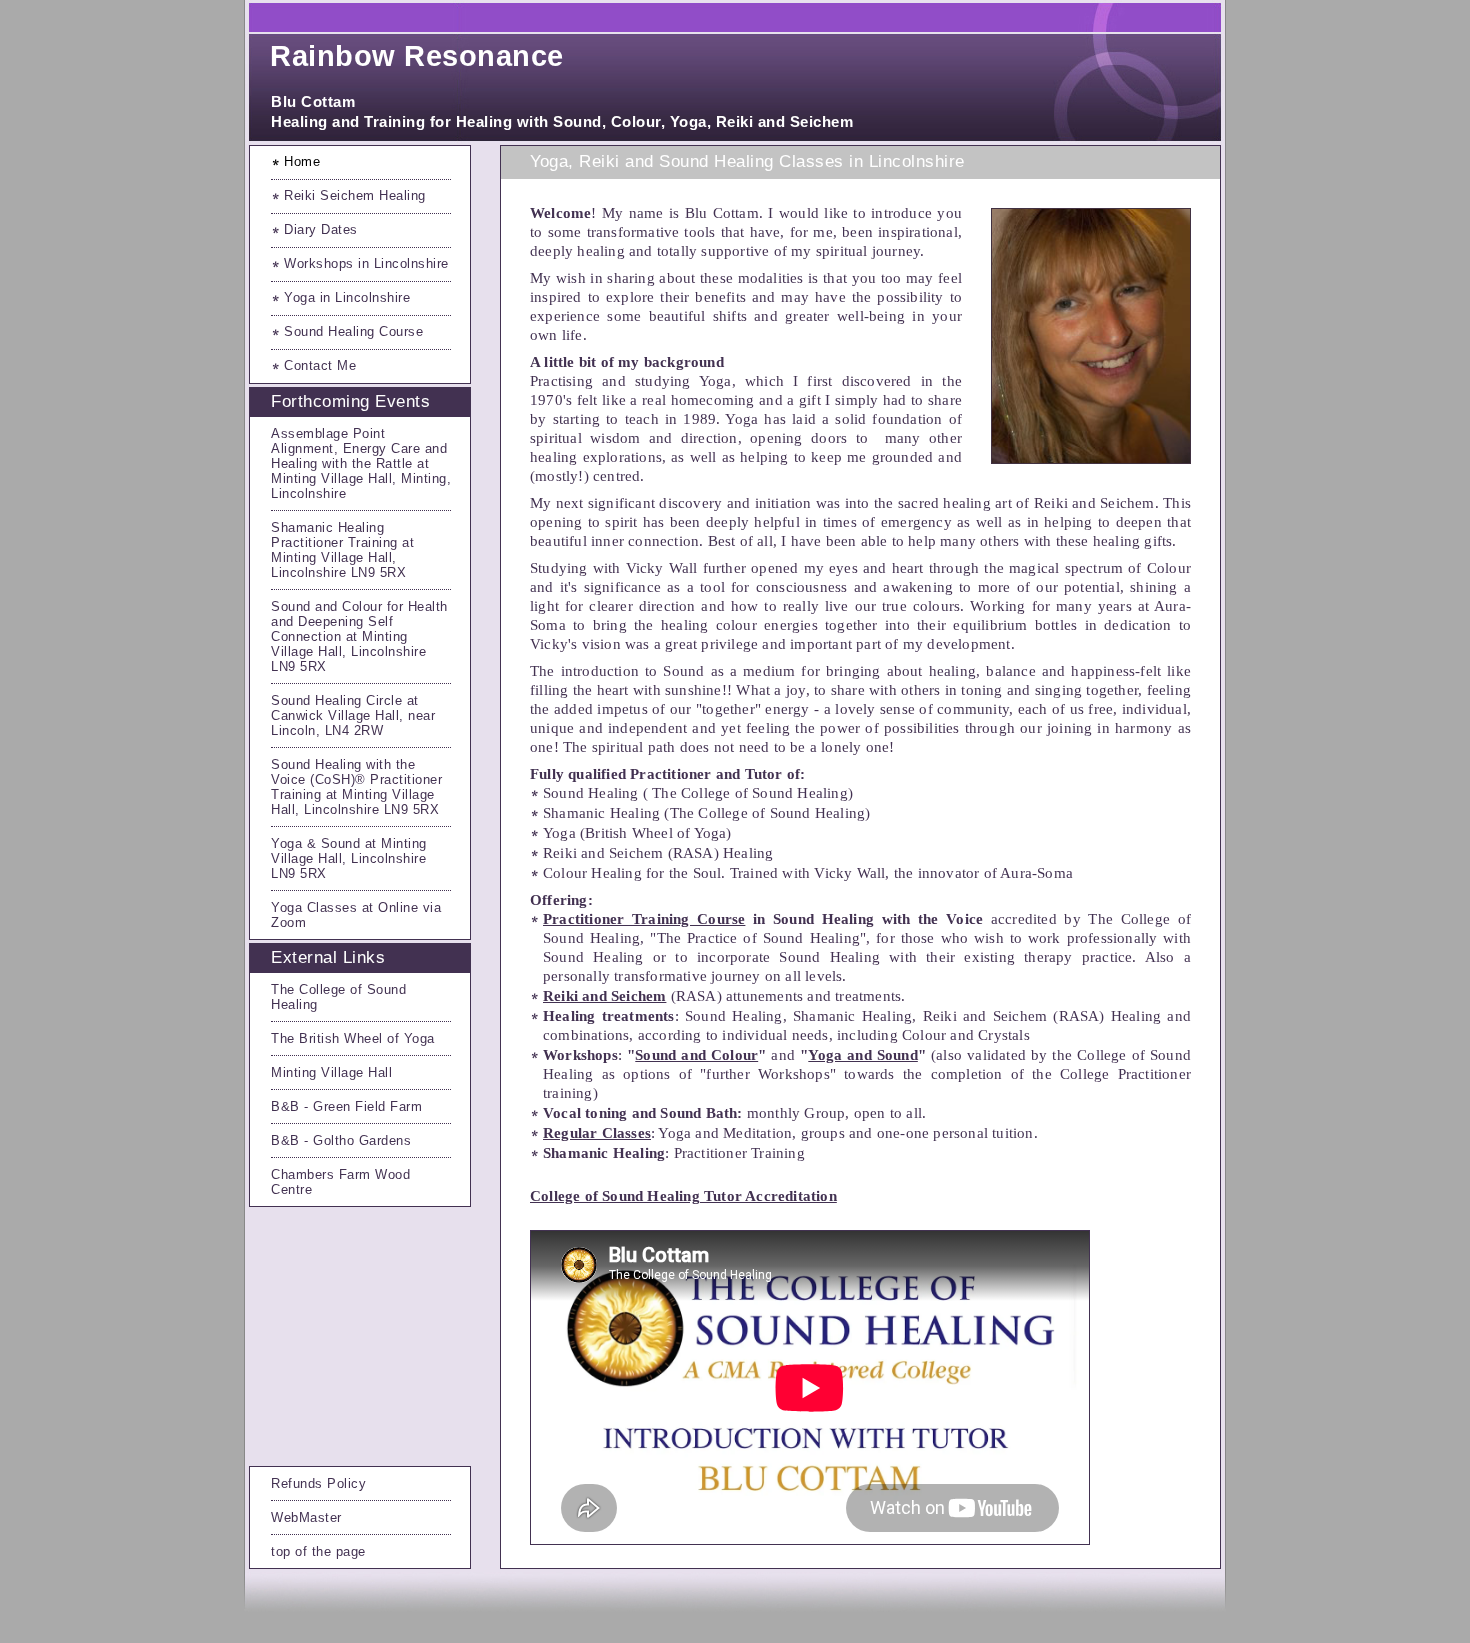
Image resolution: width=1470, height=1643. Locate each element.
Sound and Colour (696, 1055)
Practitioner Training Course (644, 919)
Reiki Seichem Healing (355, 195)
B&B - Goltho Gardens (341, 1140)
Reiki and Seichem (604, 996)
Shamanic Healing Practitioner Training (334, 535)
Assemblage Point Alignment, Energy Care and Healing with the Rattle (359, 448)
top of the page (318, 1551)
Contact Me (320, 365)
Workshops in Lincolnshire (366, 263)
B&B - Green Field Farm (346, 1106)
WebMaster (306, 1517)
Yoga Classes (316, 907)
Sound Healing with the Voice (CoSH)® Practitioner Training (356, 779)
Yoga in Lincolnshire (347, 297)
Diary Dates (321, 229)
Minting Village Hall (331, 1072)
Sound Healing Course (353, 331)
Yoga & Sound (315, 843)
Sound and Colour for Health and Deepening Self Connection (359, 621)
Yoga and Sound (863, 1055)
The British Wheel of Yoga (353, 1038)
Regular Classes (597, 1133)
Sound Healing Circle (336, 700)
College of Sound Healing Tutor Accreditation (683, 1196)
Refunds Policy (318, 1483)
